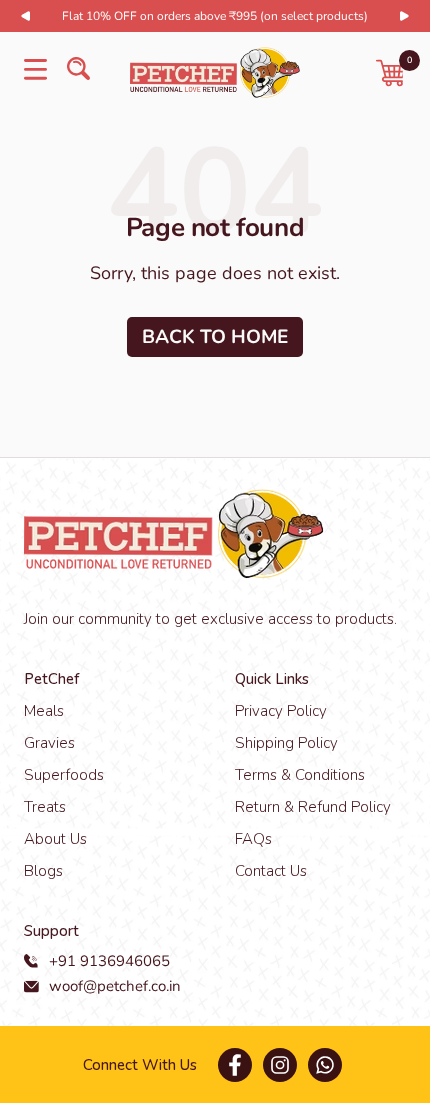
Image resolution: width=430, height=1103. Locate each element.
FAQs (253, 839)
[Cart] (391, 73)
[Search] (78, 72)
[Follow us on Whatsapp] (324, 1064)
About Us (55, 839)
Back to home (215, 337)
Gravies (49, 743)
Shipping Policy (286, 743)
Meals (44, 711)
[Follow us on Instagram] (279, 1064)
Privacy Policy (281, 711)
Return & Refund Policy (313, 807)
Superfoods (64, 775)
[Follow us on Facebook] (234, 1064)
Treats (45, 807)
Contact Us (271, 871)
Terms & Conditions (300, 775)
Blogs (43, 871)
